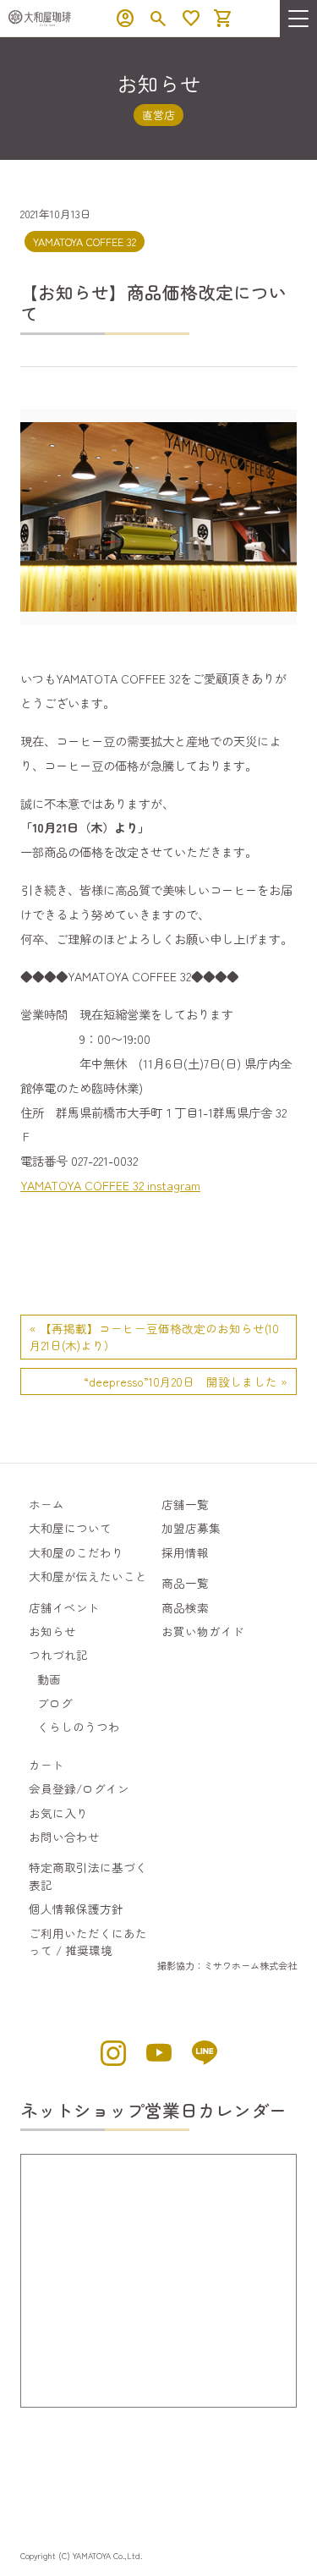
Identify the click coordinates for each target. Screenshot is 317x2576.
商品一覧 (185, 1583)
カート (46, 1765)
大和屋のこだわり (76, 1552)
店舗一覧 (185, 1504)
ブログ (55, 1703)
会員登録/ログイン (79, 1788)
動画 (49, 1679)
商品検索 (185, 1607)
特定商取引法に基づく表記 (88, 1876)
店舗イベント (64, 1607)
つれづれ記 (58, 1655)
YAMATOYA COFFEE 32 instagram (110, 1185)
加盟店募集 (191, 1528)
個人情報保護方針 (76, 1909)
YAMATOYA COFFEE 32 (85, 242)
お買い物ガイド (203, 1631)
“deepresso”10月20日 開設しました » (186, 1381)
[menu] (298, 19)
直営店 (158, 115)
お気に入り (58, 1813)
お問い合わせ (64, 1837)
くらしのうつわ (79, 1727)
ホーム (46, 1504)
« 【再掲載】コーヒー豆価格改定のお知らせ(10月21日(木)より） (154, 1337)
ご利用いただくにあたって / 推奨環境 (88, 1942)
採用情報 (185, 1552)
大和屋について (70, 1528)
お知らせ (52, 1631)
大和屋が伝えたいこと (88, 1576)
